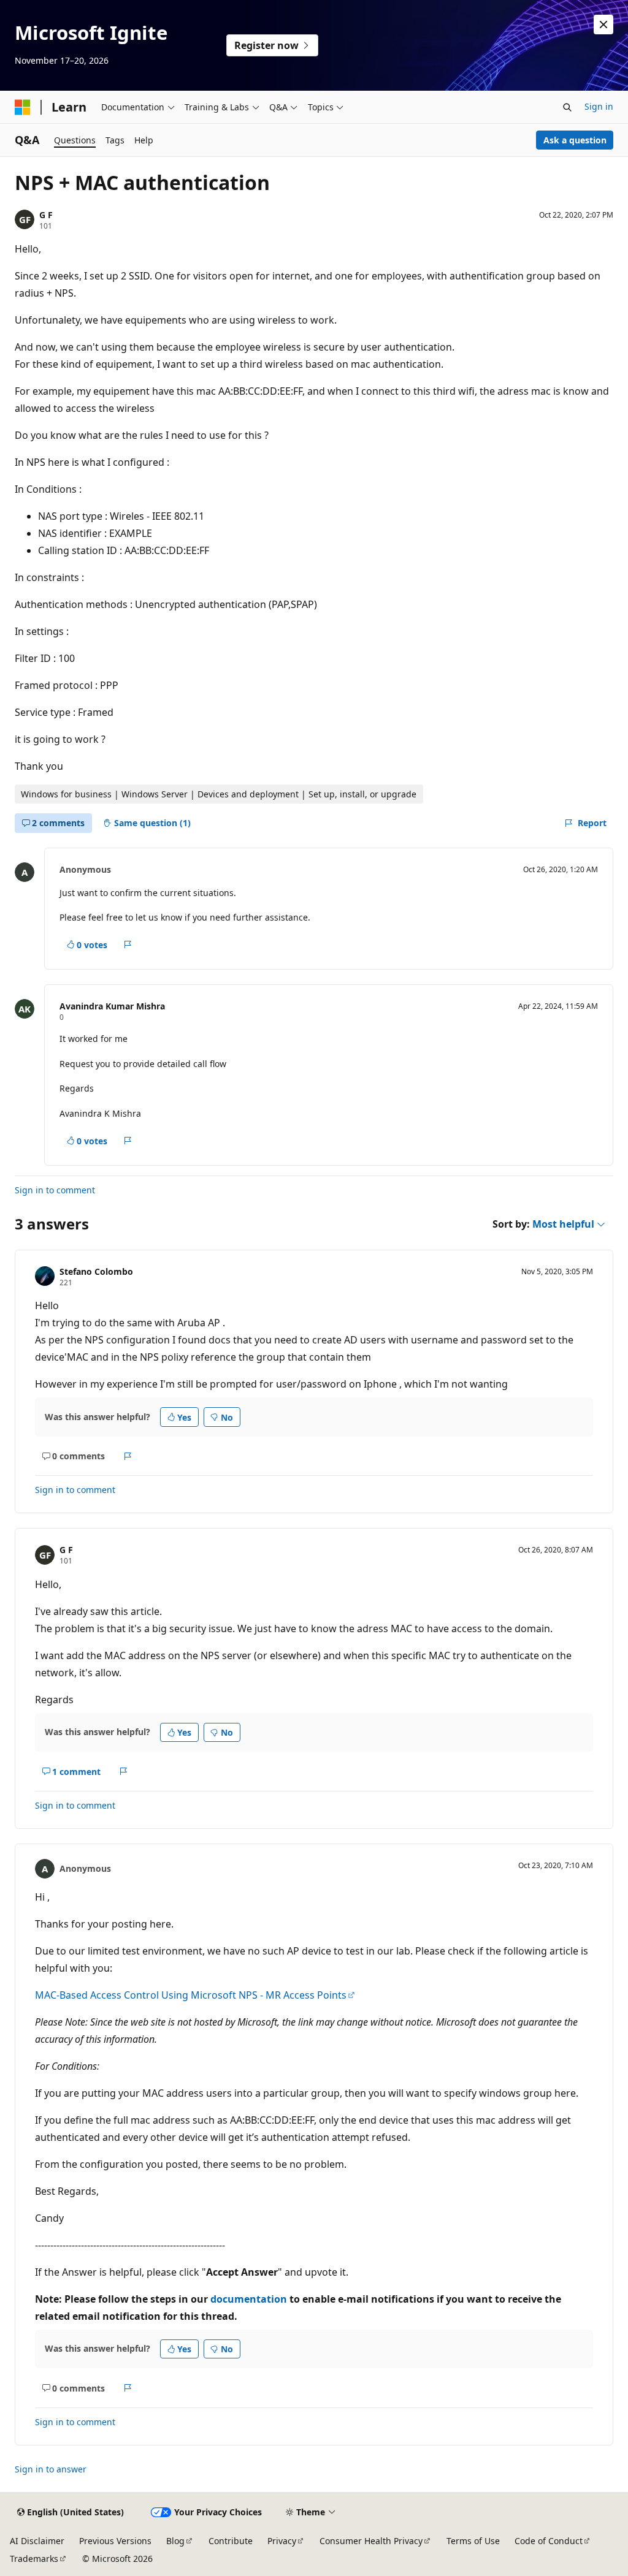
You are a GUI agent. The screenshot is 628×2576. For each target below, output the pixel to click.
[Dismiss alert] (603, 25)
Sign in (599, 106)
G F (46, 215)
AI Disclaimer (37, 2541)
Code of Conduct (549, 2541)
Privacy (282, 2541)
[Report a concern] (128, 945)
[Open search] (567, 107)
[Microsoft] (23, 107)
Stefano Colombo (96, 1271)
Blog (175, 2541)
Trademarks (34, 2559)
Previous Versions (115, 2541)
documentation (249, 2299)
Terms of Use (473, 2541)
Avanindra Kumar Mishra (112, 1006)
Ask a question (575, 140)
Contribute (231, 2541)
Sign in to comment (55, 1190)
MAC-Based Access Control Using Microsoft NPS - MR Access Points (191, 1995)
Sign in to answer (51, 2469)
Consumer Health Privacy (371, 2541)
